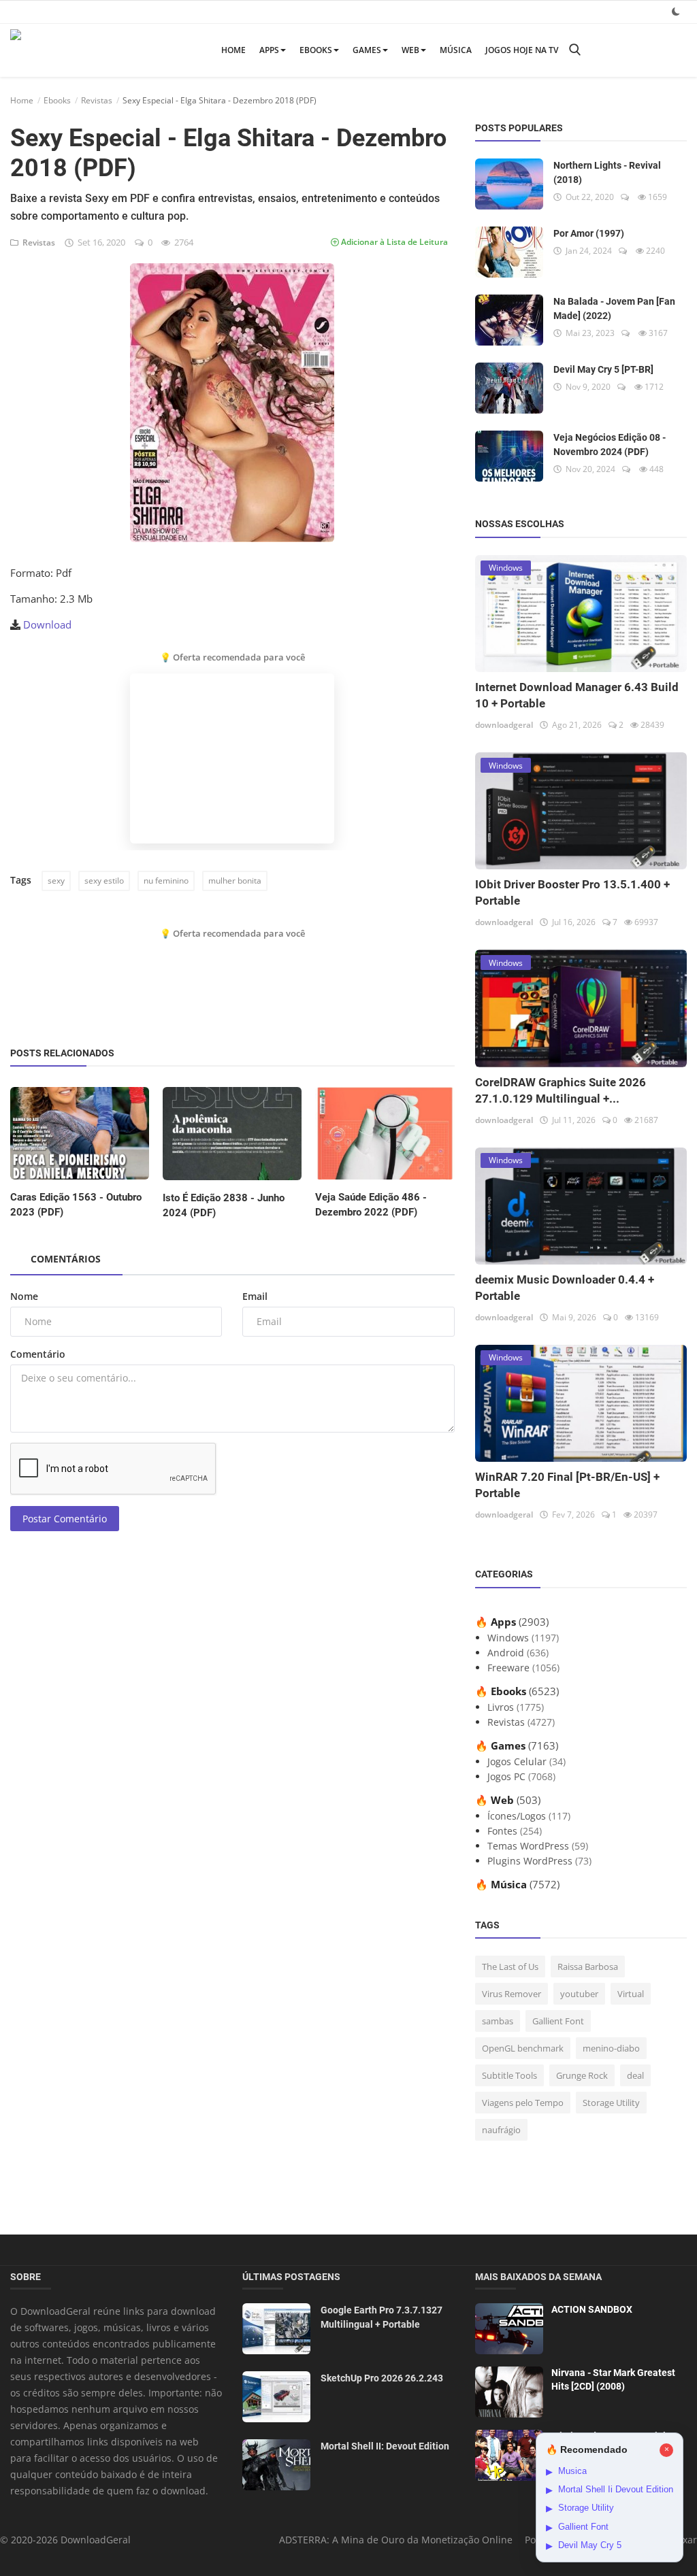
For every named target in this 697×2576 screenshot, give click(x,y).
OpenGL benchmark (523, 2048)
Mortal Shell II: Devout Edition (385, 2446)
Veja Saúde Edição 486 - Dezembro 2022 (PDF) (371, 1205)
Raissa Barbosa (588, 1967)
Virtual (631, 1994)
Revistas (97, 100)
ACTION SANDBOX (592, 2309)
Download (47, 624)
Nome (24, 1296)
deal (635, 2075)
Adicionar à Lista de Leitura (393, 242)
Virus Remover (512, 1994)
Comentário (38, 1354)
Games (367, 50)
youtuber (579, 1994)
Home (233, 50)
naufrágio (501, 2130)
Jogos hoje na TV (522, 50)
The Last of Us (510, 1967)
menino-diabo (611, 2048)
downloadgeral (504, 725)
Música (456, 50)
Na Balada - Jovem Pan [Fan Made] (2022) (614, 308)
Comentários (66, 1259)
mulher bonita (235, 881)
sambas (498, 2021)
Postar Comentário (65, 1519)
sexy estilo (104, 881)
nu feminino (166, 881)
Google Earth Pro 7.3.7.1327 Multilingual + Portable (382, 2317)
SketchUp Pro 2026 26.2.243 (382, 2378)
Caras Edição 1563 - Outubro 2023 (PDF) (76, 1205)
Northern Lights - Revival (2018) (607, 172)
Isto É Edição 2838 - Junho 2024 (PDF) (224, 1205)
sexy (56, 881)
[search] (574, 50)
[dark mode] (676, 11)
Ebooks (316, 50)
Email (255, 1296)
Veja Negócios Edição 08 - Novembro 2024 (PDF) (610, 445)
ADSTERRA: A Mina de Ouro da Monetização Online (396, 2540)
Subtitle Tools (509, 2075)
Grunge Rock (582, 2075)
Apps (269, 50)
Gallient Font (558, 2021)
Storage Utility (611, 2103)
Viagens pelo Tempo (523, 2103)
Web (410, 50)
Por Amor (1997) (589, 233)
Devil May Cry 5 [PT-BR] (603, 369)
